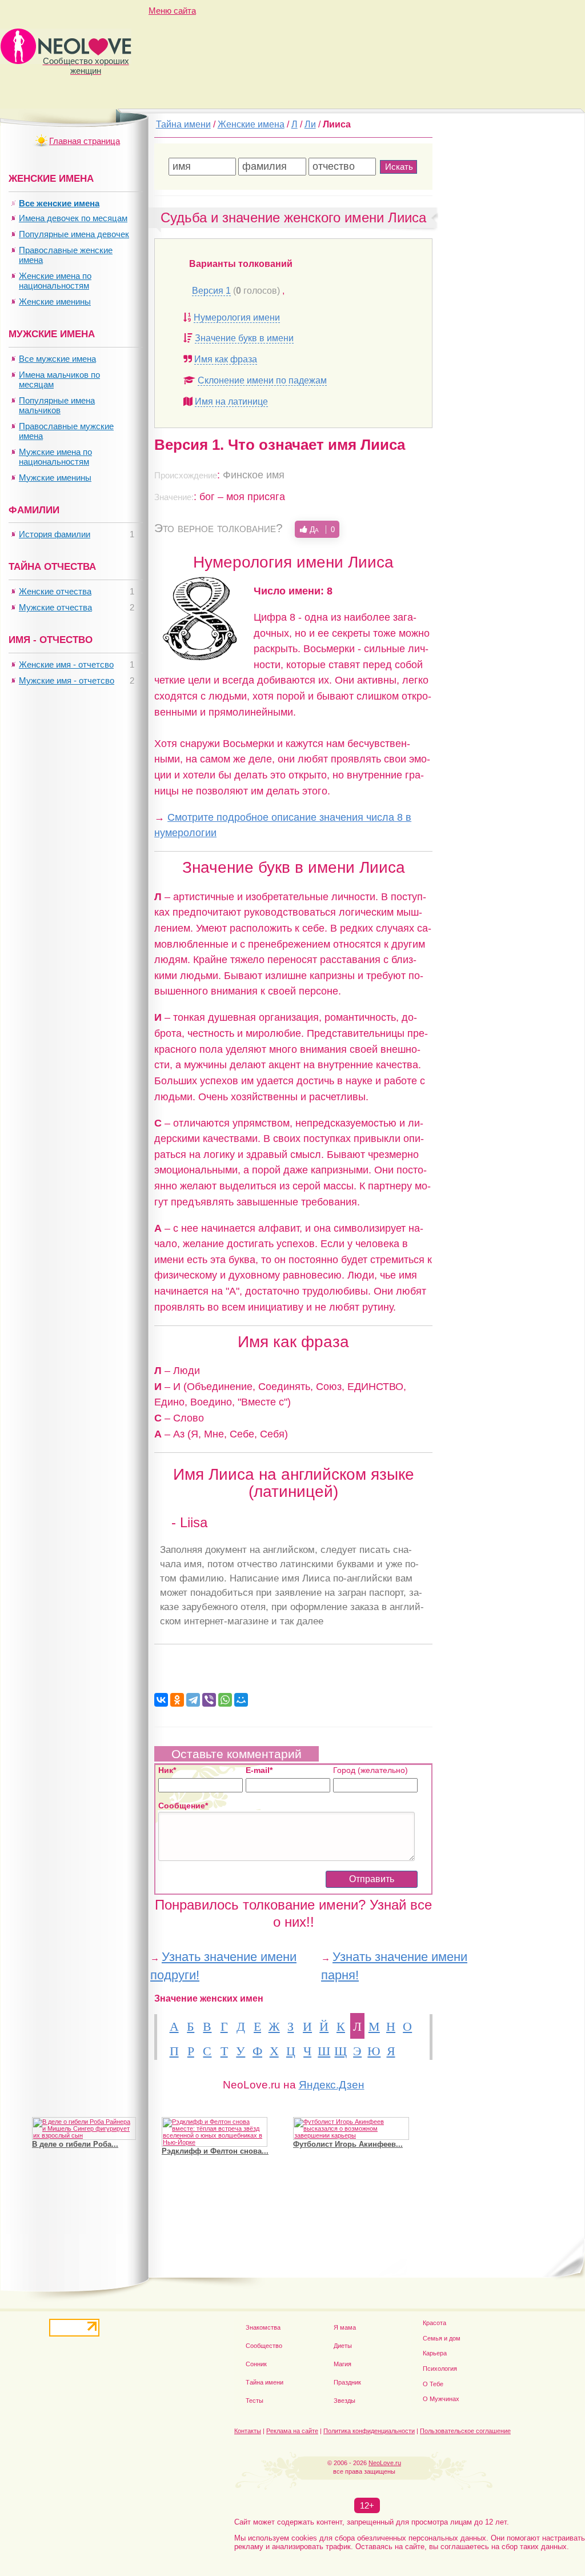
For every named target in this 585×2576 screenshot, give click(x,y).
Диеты (343, 2346)
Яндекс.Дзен (332, 2085)
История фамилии (55, 534)
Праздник (347, 2382)
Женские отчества (55, 591)
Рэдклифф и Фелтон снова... (215, 2151)
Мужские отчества (55, 607)
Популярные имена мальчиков (57, 405)
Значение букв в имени (244, 338)
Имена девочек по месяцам (73, 218)
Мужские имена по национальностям (55, 457)
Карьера (435, 2353)
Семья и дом (442, 2338)
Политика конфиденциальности (369, 2431)
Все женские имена (59, 203)
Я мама (345, 2327)
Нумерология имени (237, 317)
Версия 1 (211, 291)
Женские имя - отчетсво (66, 664)
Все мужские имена (57, 359)
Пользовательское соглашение (465, 2431)
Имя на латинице (231, 402)
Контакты (248, 2431)
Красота (434, 2323)
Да (321, 529)
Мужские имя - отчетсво (67, 680)
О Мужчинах (441, 2399)
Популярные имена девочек (74, 234)
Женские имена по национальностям (55, 281)
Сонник (256, 2364)
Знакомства (263, 2327)
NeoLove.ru (385, 2463)
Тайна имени (265, 2382)
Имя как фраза (226, 359)
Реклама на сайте (292, 2431)
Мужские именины (55, 478)
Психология (440, 2369)
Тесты (255, 2401)
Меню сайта (172, 11)
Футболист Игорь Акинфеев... (348, 2144)
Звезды (344, 2401)
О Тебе (433, 2384)
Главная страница (85, 141)
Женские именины (55, 301)
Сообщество (264, 2346)
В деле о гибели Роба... (75, 2144)
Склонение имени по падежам (262, 380)
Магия (342, 2364)
